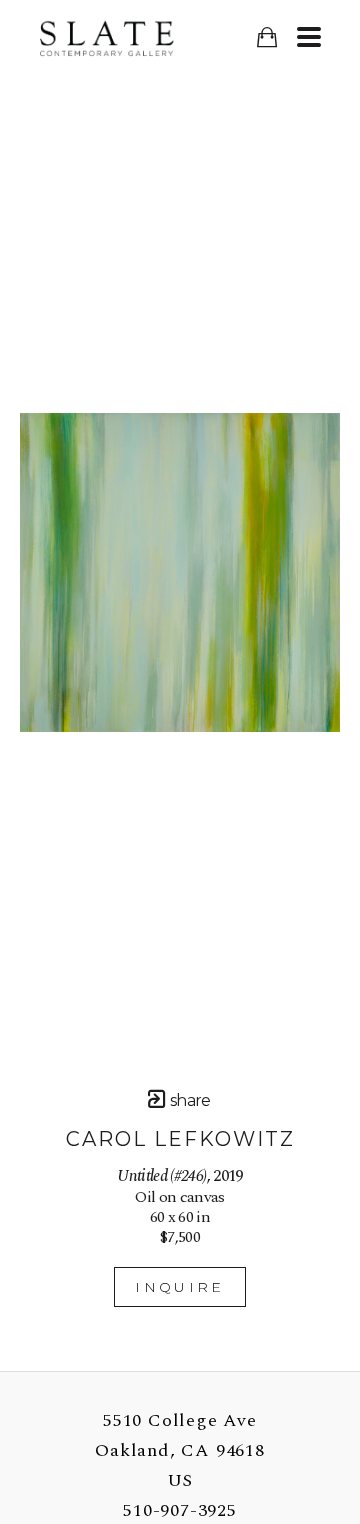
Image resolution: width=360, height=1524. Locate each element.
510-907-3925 (180, 1511)
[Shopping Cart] (266, 37)
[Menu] (308, 37)
